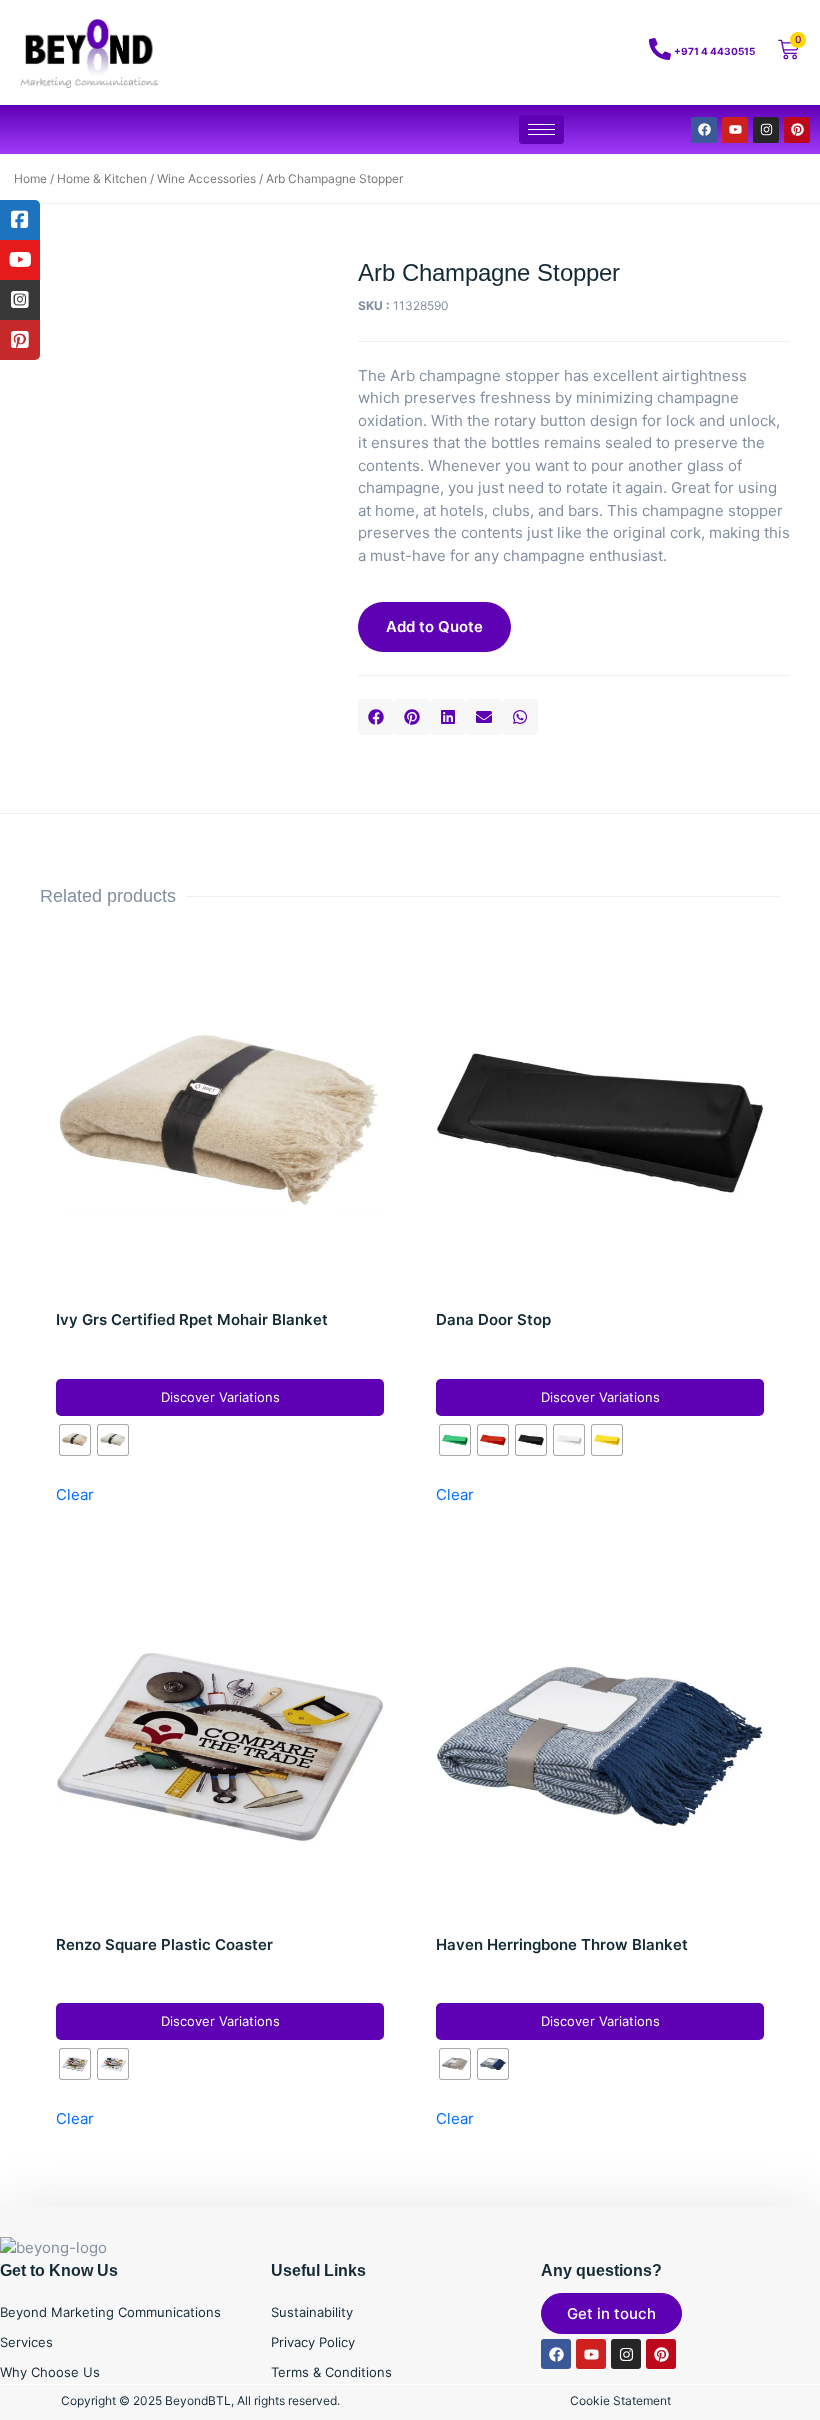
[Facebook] (704, 130)
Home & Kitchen (102, 178)
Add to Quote (434, 626)
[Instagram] (766, 130)
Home (30, 178)
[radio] (75, 1440)
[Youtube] (735, 130)
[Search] (580, 53)
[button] (376, 717)
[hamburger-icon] (541, 129)
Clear (75, 1494)
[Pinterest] (797, 130)
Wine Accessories (206, 178)
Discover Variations (220, 1397)
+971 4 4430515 (714, 51)
